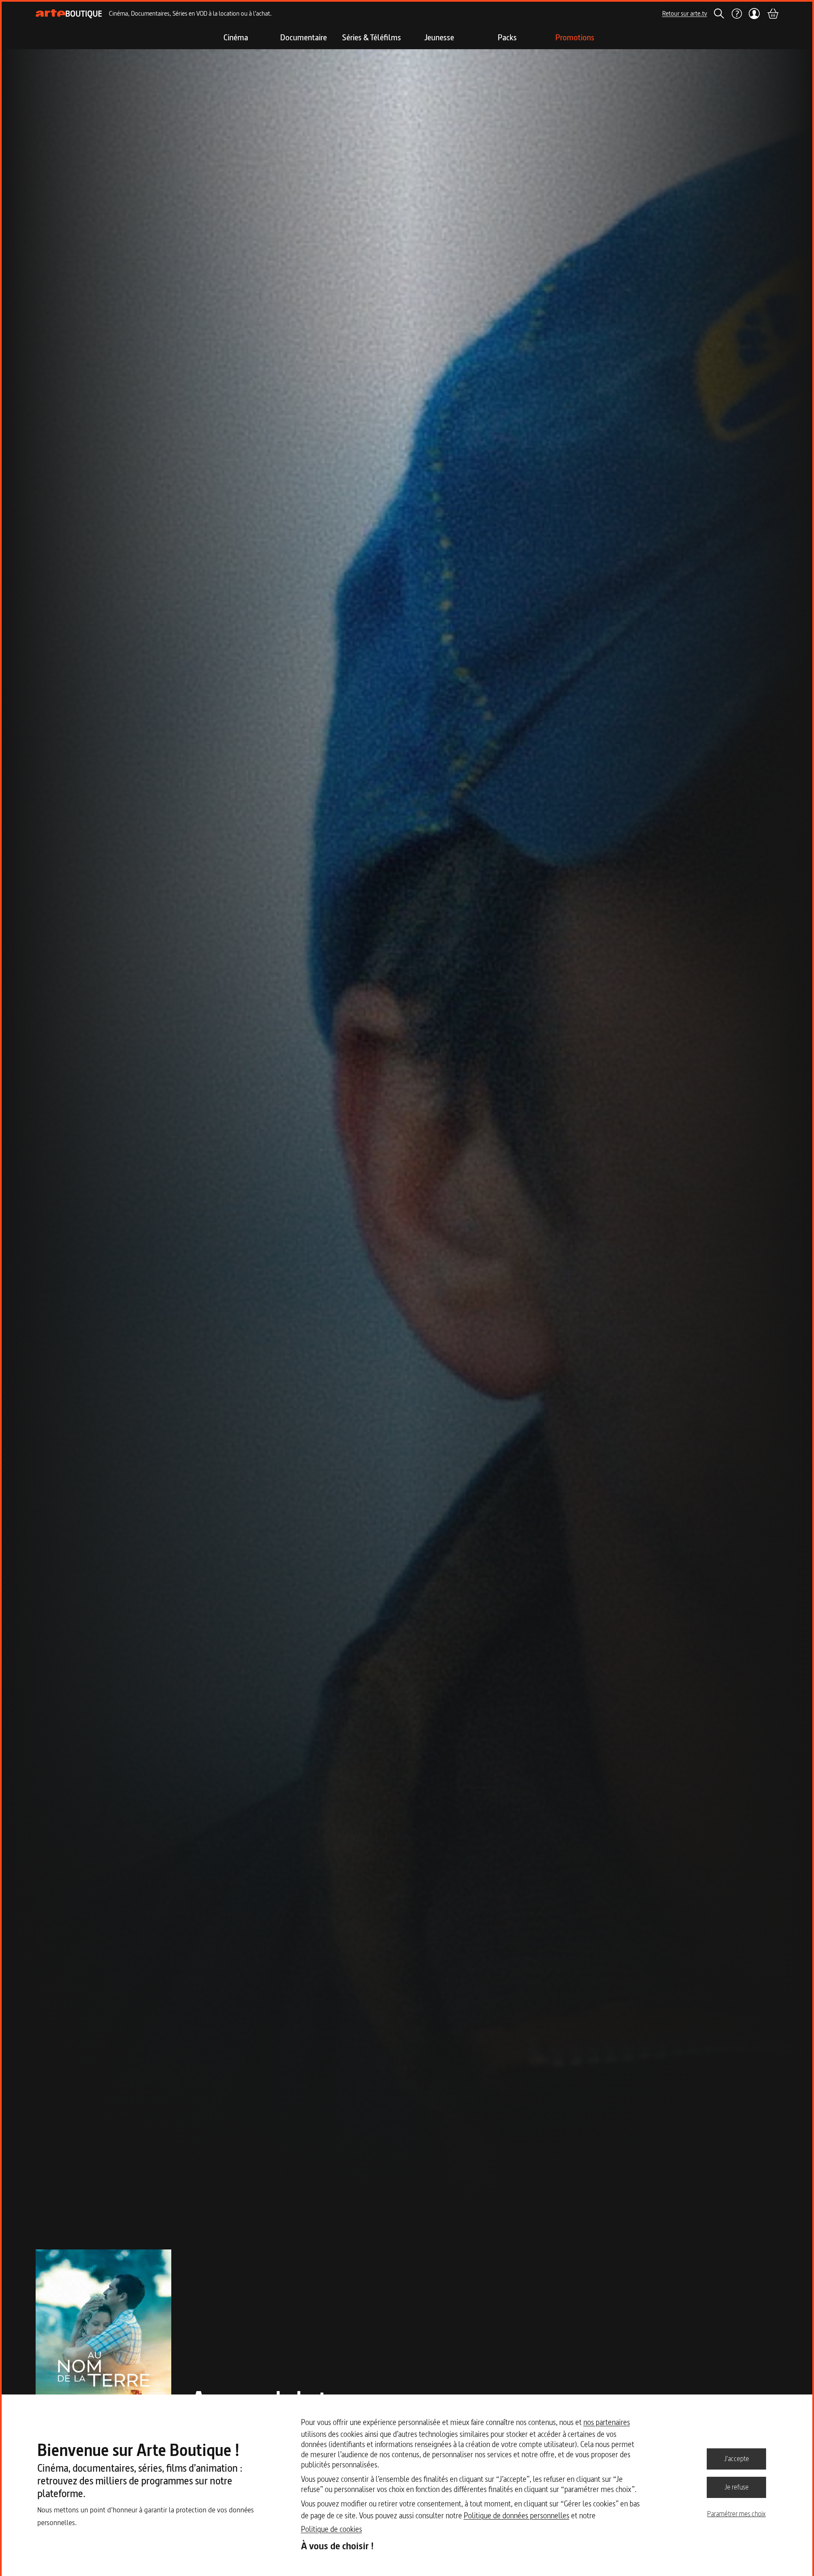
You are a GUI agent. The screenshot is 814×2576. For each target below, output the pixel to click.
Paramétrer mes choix (736, 2514)
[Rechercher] (719, 14)
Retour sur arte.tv (685, 13)
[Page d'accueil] (69, 14)
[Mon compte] (754, 14)
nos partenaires (607, 2422)
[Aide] (736, 14)
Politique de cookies (332, 2529)
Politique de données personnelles (517, 2516)
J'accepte (737, 2459)
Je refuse (737, 2487)
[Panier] (772, 14)
